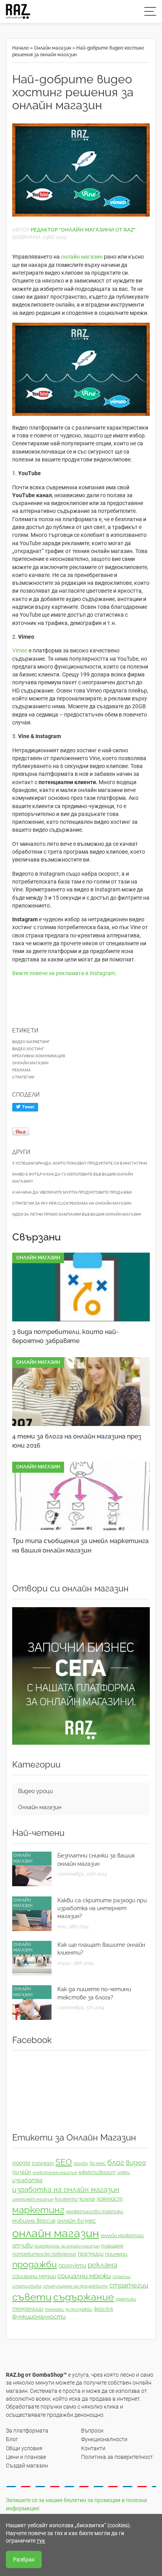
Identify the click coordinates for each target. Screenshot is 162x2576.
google (21, 2163)
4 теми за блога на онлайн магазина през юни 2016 (77, 1441)
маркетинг (38, 2210)
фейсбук (104, 2309)
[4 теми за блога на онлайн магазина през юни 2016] (81, 1392)
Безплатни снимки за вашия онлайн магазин (96, 1859)
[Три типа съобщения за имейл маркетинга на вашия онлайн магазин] (81, 1496)
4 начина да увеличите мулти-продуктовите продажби (72, 1192)
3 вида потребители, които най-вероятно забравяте (65, 1336)
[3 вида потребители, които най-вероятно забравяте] (81, 1287)
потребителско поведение (44, 2254)
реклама (22, 1070)
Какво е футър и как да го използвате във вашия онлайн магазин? (73, 1178)
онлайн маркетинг (122, 2236)
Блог (12, 2439)
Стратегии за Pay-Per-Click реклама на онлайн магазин (72, 1203)
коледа (87, 2199)
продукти (72, 2265)
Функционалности (104, 2439)
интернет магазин (33, 2199)
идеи (123, 2172)
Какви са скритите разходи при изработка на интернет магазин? (102, 1908)
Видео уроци (35, 1791)
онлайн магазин (82, 257)
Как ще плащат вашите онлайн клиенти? (101, 1949)
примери (116, 2254)
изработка (27, 2180)
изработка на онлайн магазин (66, 2189)
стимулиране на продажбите (75, 2286)
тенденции (28, 2309)
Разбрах (24, 2559)
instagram (43, 2163)
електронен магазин (55, 2172)
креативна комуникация (39, 1056)
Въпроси (92, 2431)
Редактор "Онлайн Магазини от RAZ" (83, 230)
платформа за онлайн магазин (67, 2246)
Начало (20, 48)
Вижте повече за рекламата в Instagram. (64, 973)
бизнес (98, 2163)
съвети (32, 2297)
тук (41, 2541)
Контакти (93, 2448)
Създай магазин (27, 2466)
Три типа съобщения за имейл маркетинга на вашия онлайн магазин (80, 1545)
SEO (64, 2162)
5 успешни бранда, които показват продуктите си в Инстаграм (80, 1163)
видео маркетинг (31, 1042)
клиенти (66, 2199)
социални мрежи (84, 2276)
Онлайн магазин (52, 48)
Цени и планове (26, 2457)
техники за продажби (69, 2309)
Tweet (28, 1107)
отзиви (22, 2245)
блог (116, 2162)
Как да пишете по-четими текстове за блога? (94, 1993)
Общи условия (24, 2448)
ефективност (97, 2172)
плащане (112, 2246)
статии (121, 2277)
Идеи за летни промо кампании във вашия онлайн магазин (77, 1214)
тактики (126, 2299)
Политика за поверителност (117, 2457)
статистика (27, 2286)
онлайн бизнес (76, 2221)
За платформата (27, 2431)
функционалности (39, 2317)
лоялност (110, 2199)
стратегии (23, 1077)
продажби (35, 2264)
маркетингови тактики (95, 2212)
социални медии (34, 2276)
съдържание (84, 2297)
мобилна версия (34, 2221)
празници (91, 2254)
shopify (81, 2163)
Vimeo (20, 650)
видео (136, 2163)
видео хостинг (28, 1049)
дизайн (22, 2172)
